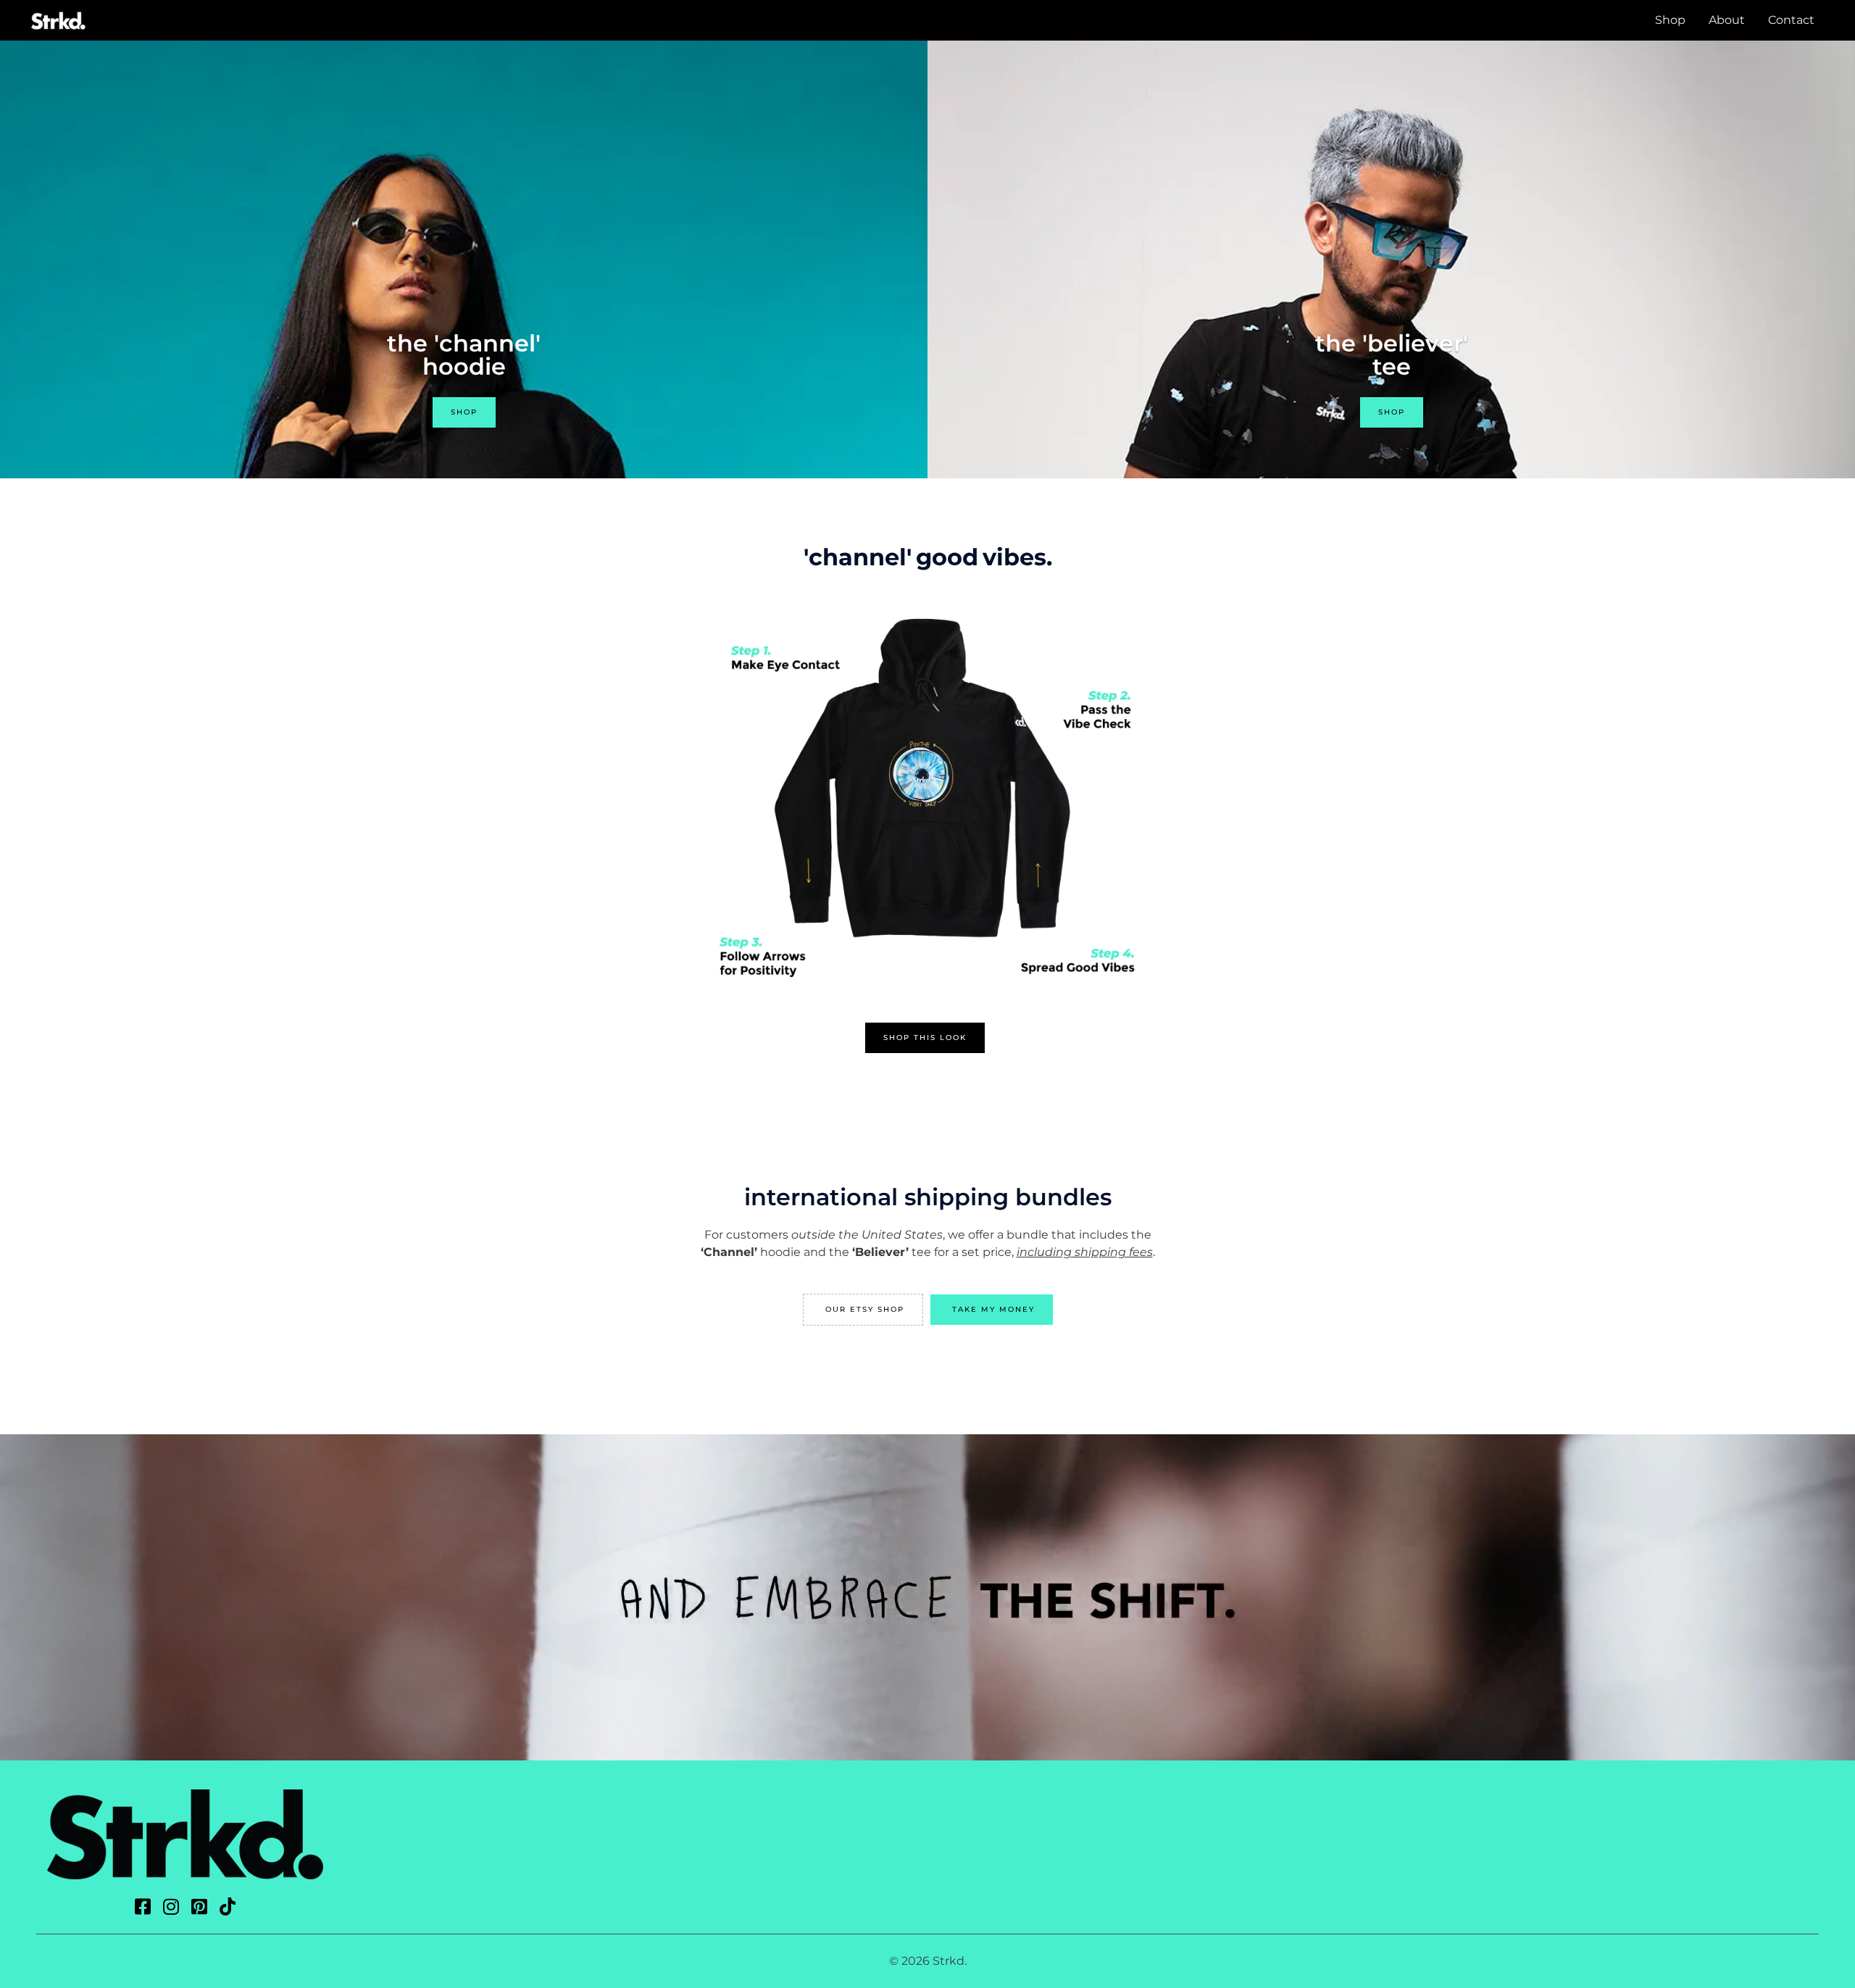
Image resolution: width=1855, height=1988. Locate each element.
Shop (1670, 20)
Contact (1791, 20)
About (1727, 20)
